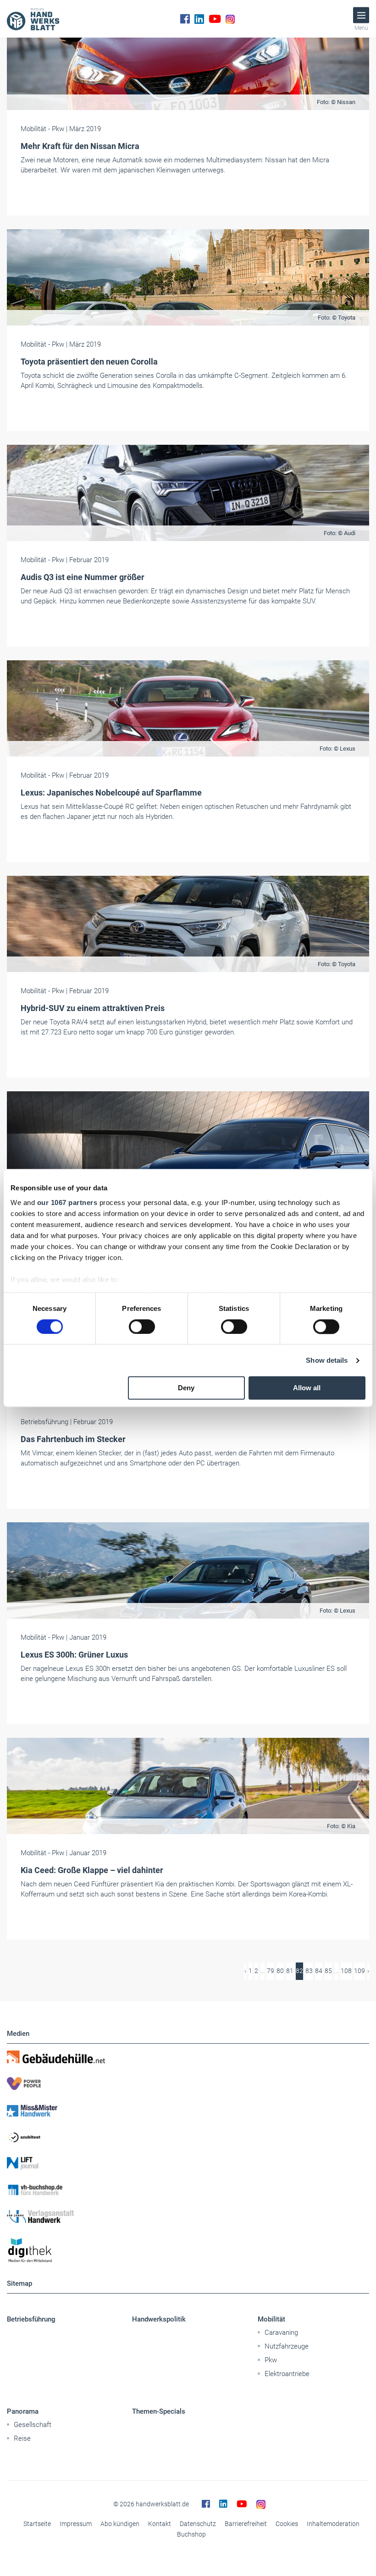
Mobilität (271, 2319)
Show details (327, 1360)
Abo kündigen (120, 2524)
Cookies (287, 2524)
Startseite (37, 2524)
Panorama (23, 2411)
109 (359, 1971)
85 (328, 1971)
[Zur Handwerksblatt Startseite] (33, 19)
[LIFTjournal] (188, 2163)
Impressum (76, 2524)
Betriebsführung (31, 2319)
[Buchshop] (188, 2190)
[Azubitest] (188, 2137)
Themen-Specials (159, 2411)
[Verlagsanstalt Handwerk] (188, 2217)
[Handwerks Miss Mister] (188, 2110)
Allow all (307, 1388)
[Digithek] (188, 2251)
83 (309, 1971)
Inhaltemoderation (333, 2524)
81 (290, 1971)
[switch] (142, 1327)
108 (346, 1971)
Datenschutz (198, 2524)
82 (299, 1971)
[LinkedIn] (199, 19)
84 (319, 1971)
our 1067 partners (67, 1202)
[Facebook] (185, 19)
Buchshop (191, 2534)
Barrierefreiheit (246, 2524)
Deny (186, 1388)
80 (280, 1971)
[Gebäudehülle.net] (188, 2057)
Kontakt (160, 2524)
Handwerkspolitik (159, 2319)
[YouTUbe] (215, 19)
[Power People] (188, 2084)
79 (271, 1971)
